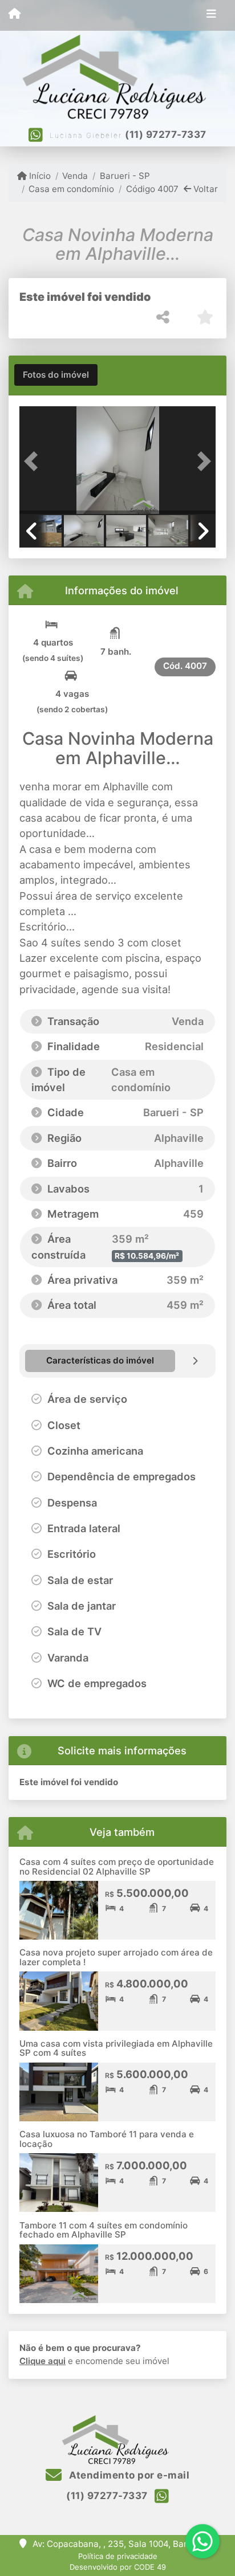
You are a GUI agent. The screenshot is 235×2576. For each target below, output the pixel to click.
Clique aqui (42, 2361)
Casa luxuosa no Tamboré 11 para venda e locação (107, 2139)
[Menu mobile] (15, 15)
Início (39, 176)
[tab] (56, 375)
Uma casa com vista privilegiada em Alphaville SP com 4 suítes (116, 2048)
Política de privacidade (118, 2556)
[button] (34, 462)
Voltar (204, 189)
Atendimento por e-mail (128, 2475)
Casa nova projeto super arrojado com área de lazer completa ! (116, 1957)
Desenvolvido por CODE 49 (118, 2567)
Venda (75, 176)
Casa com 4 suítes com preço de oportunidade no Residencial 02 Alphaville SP (117, 1867)
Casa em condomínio (71, 189)
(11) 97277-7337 (166, 134)
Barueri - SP (125, 176)
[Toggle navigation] (211, 15)
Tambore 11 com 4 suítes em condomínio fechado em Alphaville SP (104, 2230)
